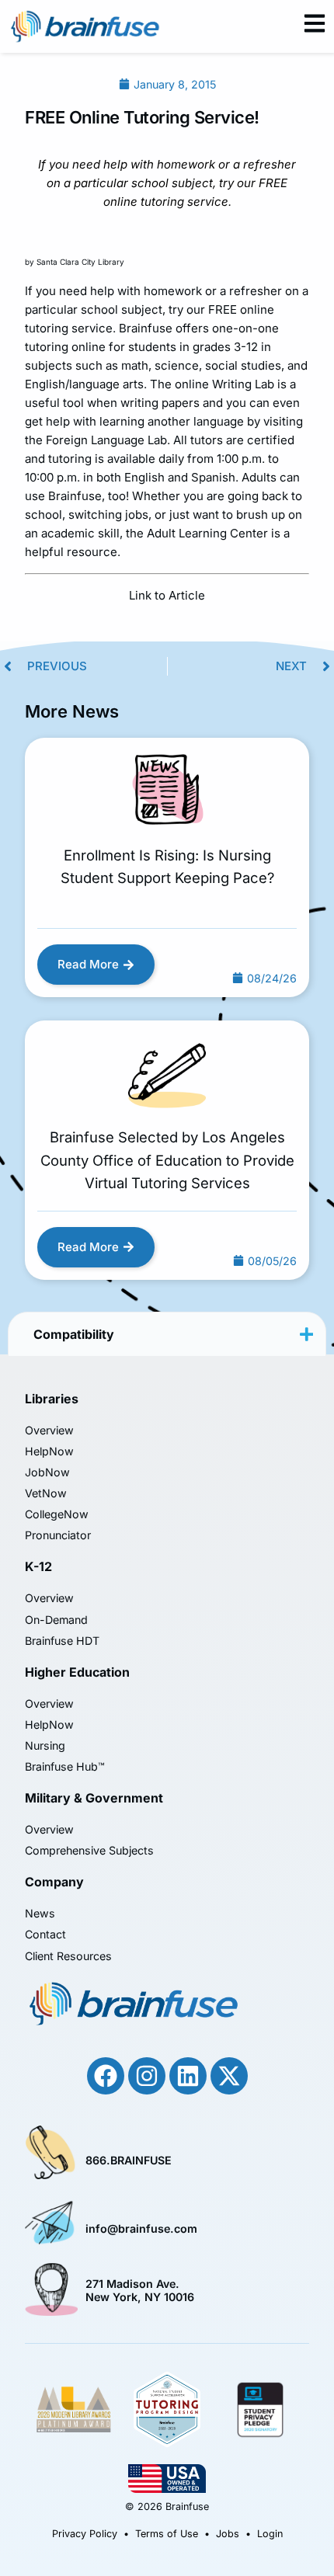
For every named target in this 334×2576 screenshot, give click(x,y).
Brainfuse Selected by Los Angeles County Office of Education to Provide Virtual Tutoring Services (167, 1160)
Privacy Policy (85, 2534)
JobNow (47, 1472)
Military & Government (94, 1798)
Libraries (52, 1399)
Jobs (228, 2534)
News (40, 1913)
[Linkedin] (188, 2076)
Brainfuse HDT (62, 1641)
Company (54, 1882)
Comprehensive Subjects (89, 1850)
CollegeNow (57, 1514)
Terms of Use (167, 2534)
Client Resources (68, 1956)
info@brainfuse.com (141, 2228)
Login (270, 2534)
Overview (49, 1430)
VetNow (46, 1493)
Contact (45, 1934)
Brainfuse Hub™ (65, 1766)
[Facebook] (106, 2076)
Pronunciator (58, 1535)
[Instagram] (147, 2076)
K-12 (38, 1566)
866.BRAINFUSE (129, 2160)
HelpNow (49, 1451)
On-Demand (56, 1620)
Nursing (45, 1745)
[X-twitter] (229, 2076)
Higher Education (77, 1672)
